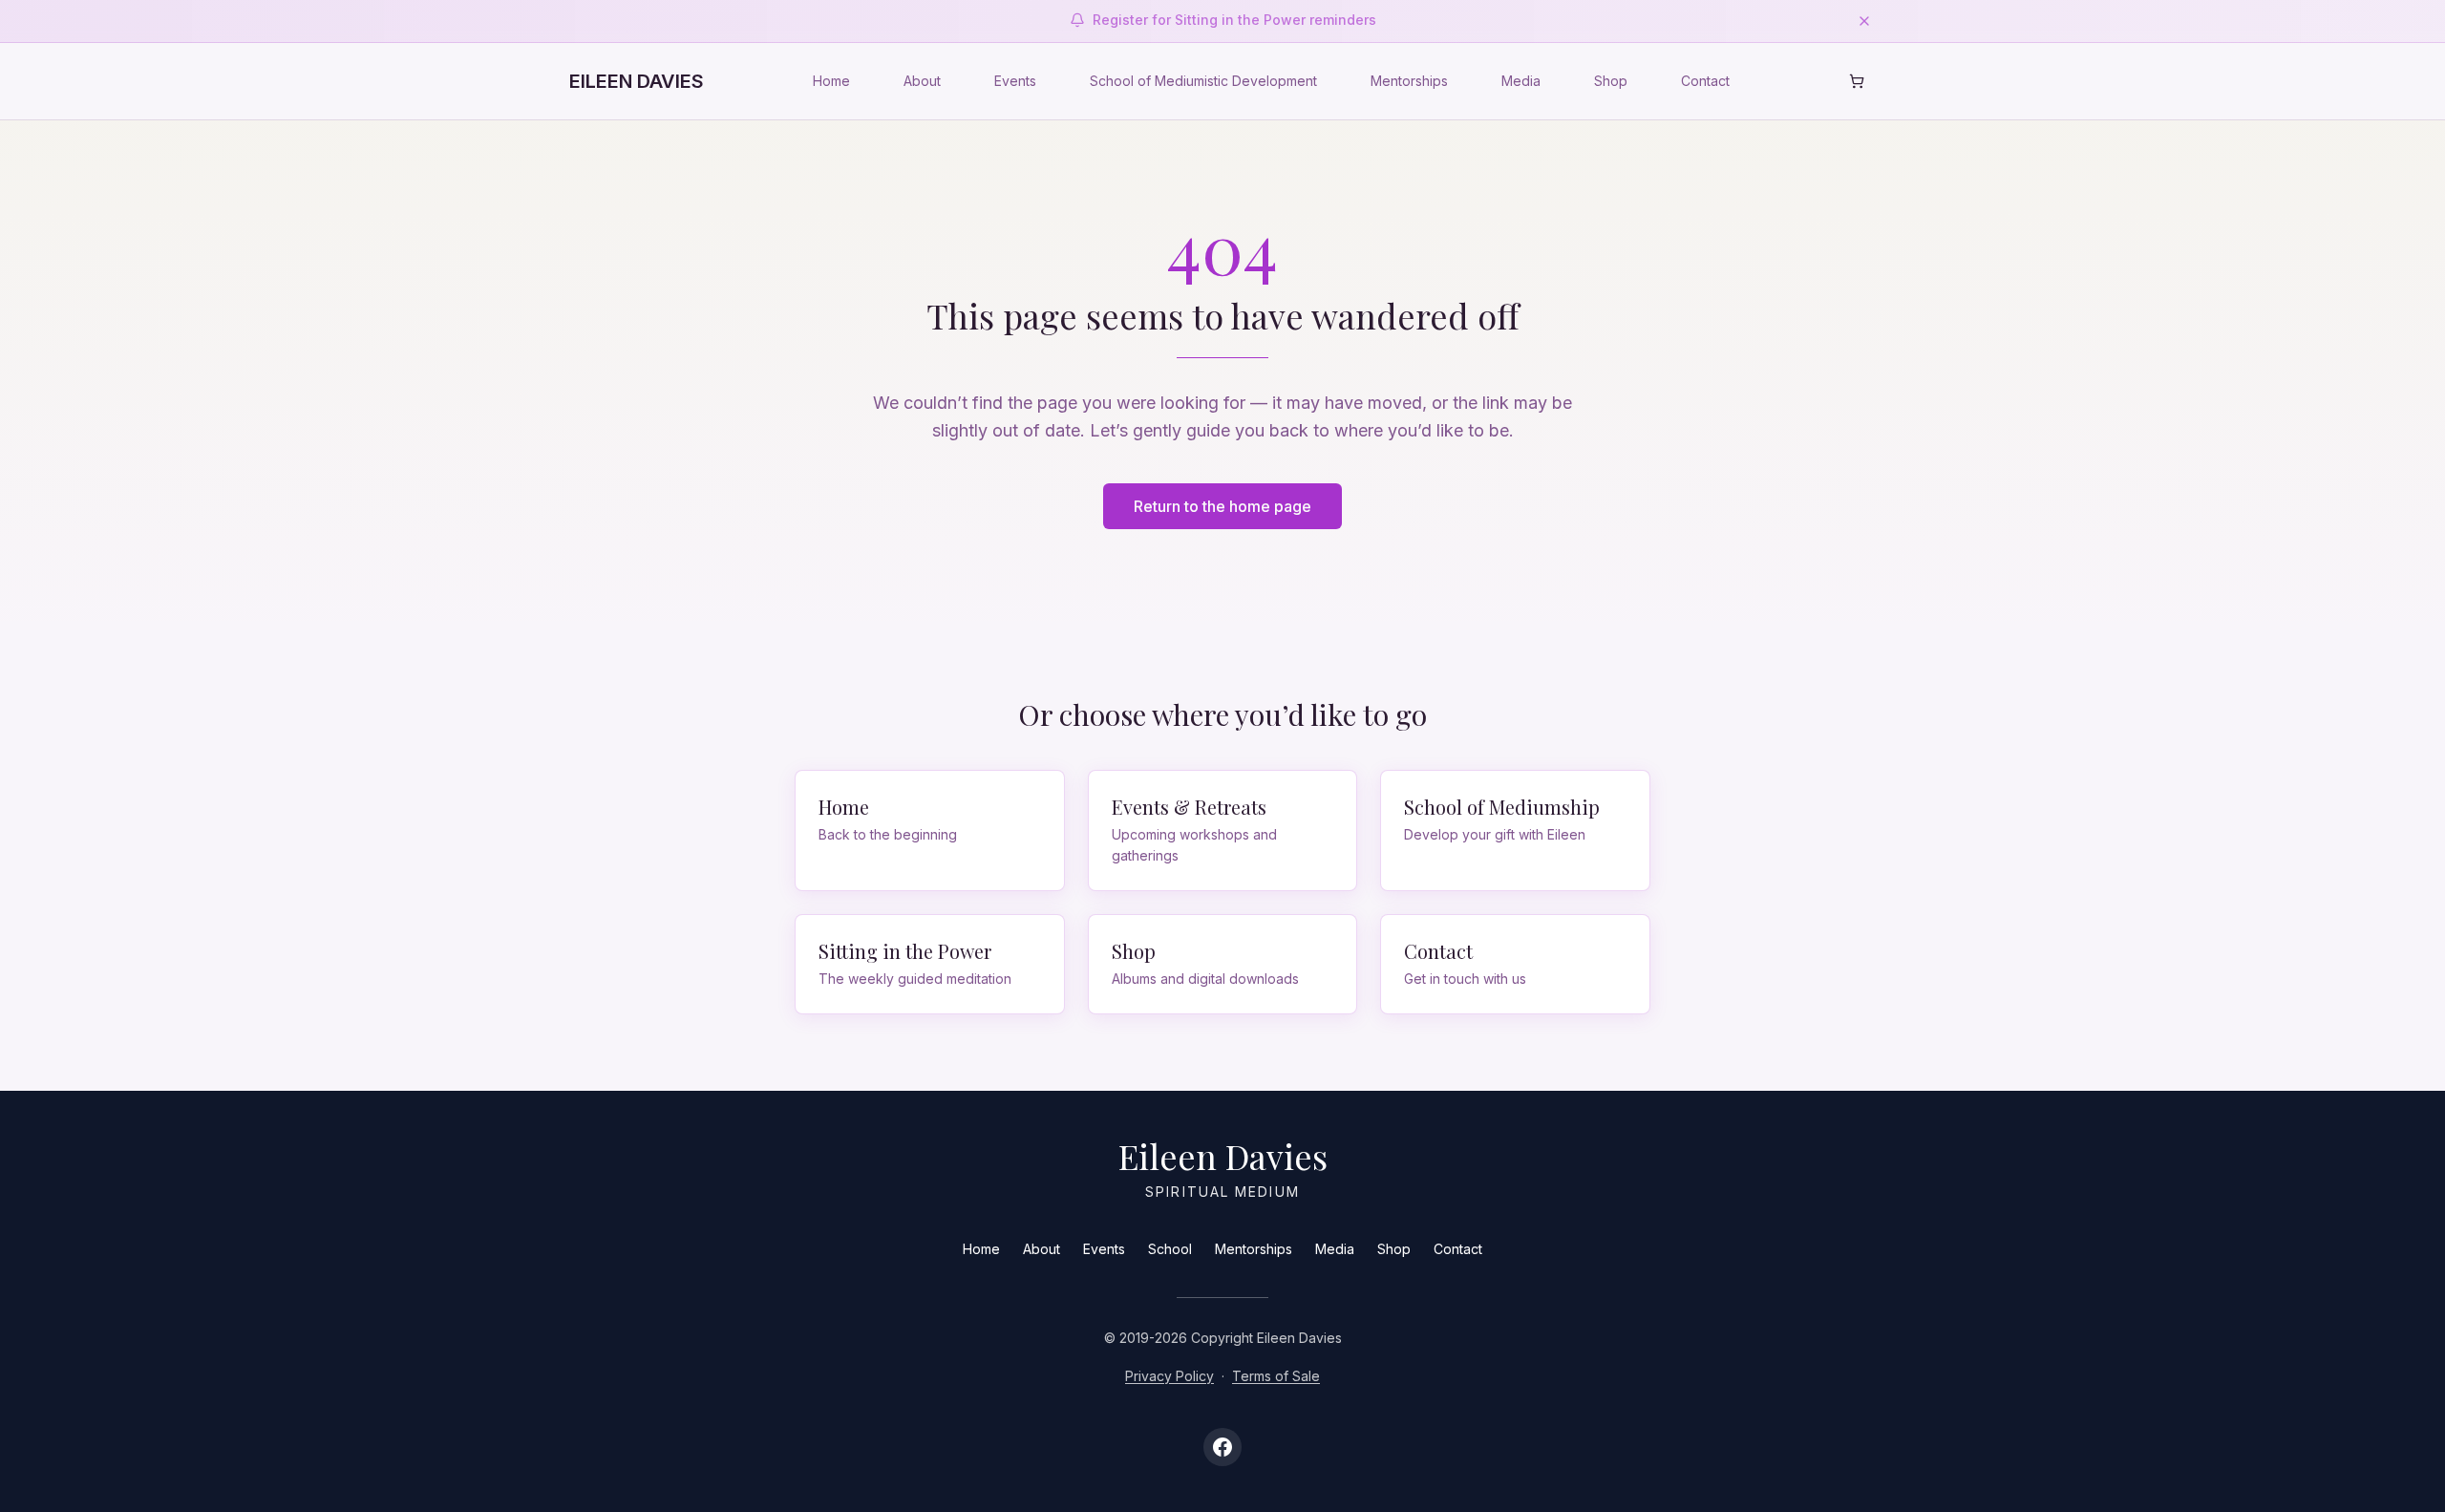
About (922, 81)
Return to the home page (1222, 506)
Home (831, 81)
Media (1521, 81)
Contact (1705, 81)
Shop (1611, 81)
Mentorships (1409, 81)
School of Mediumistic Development (1203, 81)
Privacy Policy (1169, 1376)
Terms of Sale (1276, 1376)
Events (1015, 81)
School (1170, 1249)
